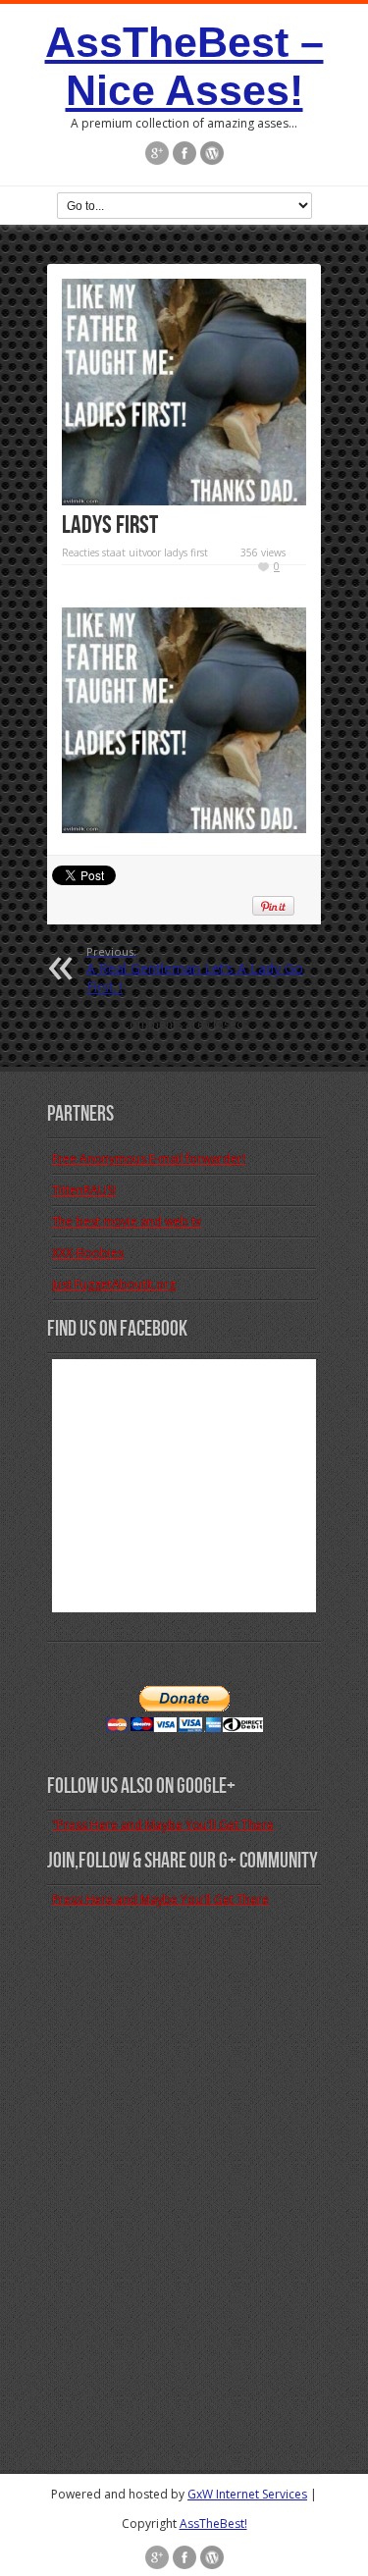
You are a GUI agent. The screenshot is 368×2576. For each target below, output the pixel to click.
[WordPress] (212, 153)
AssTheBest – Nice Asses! (184, 66)
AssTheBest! (213, 2523)
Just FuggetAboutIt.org (114, 1284)
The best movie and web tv (127, 1221)
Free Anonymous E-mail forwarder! (149, 1158)
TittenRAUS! (84, 1190)
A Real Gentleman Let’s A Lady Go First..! (195, 970)
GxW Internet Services (247, 2494)
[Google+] (157, 153)
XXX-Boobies (88, 1253)
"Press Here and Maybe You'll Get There (163, 1825)
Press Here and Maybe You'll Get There (160, 1899)
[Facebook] (184, 153)
